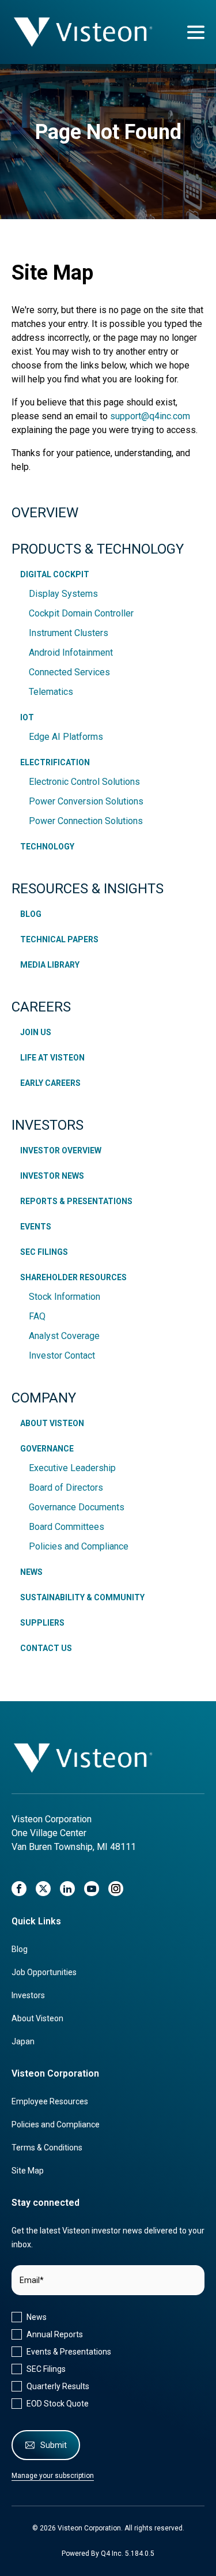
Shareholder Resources (73, 1277)
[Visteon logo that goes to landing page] (84, 32)
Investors (48, 1125)
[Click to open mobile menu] (196, 32)
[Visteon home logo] (84, 1758)
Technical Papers (59, 939)
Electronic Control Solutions (84, 782)
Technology (47, 847)
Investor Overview (61, 1150)
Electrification (55, 762)
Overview (45, 513)
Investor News (52, 1176)
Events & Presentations (69, 2352)
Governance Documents (77, 1507)
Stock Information (65, 1297)
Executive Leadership (72, 1468)
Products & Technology (98, 549)
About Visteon (52, 1423)
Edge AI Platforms (66, 737)
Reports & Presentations (76, 1201)
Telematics (51, 692)
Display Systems (63, 594)
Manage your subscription (53, 2476)
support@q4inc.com (150, 416)
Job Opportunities (44, 1972)
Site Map (28, 2171)
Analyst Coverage (64, 1336)
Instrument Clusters (69, 633)
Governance (47, 1449)
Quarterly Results (58, 2386)
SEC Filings (44, 1252)
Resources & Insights (88, 889)
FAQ (37, 1316)
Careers (41, 1007)
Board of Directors (66, 1488)
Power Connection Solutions (86, 821)
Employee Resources (50, 2101)
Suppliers (42, 1623)
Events (36, 1227)
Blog (31, 914)
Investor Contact (62, 1355)
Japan (23, 2041)
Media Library (50, 965)
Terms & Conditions (47, 2148)
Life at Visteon (52, 1058)
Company (44, 1398)
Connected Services (69, 672)
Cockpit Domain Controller (81, 613)
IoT (27, 717)
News (31, 1572)
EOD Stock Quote (58, 2404)
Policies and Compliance (79, 1546)
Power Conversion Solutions (86, 801)
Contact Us (46, 1648)
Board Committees (67, 1527)
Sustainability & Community (82, 1597)
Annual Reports (55, 2334)
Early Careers (50, 1083)
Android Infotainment (71, 653)
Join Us (36, 1032)
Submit (54, 2445)
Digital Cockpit (55, 574)
